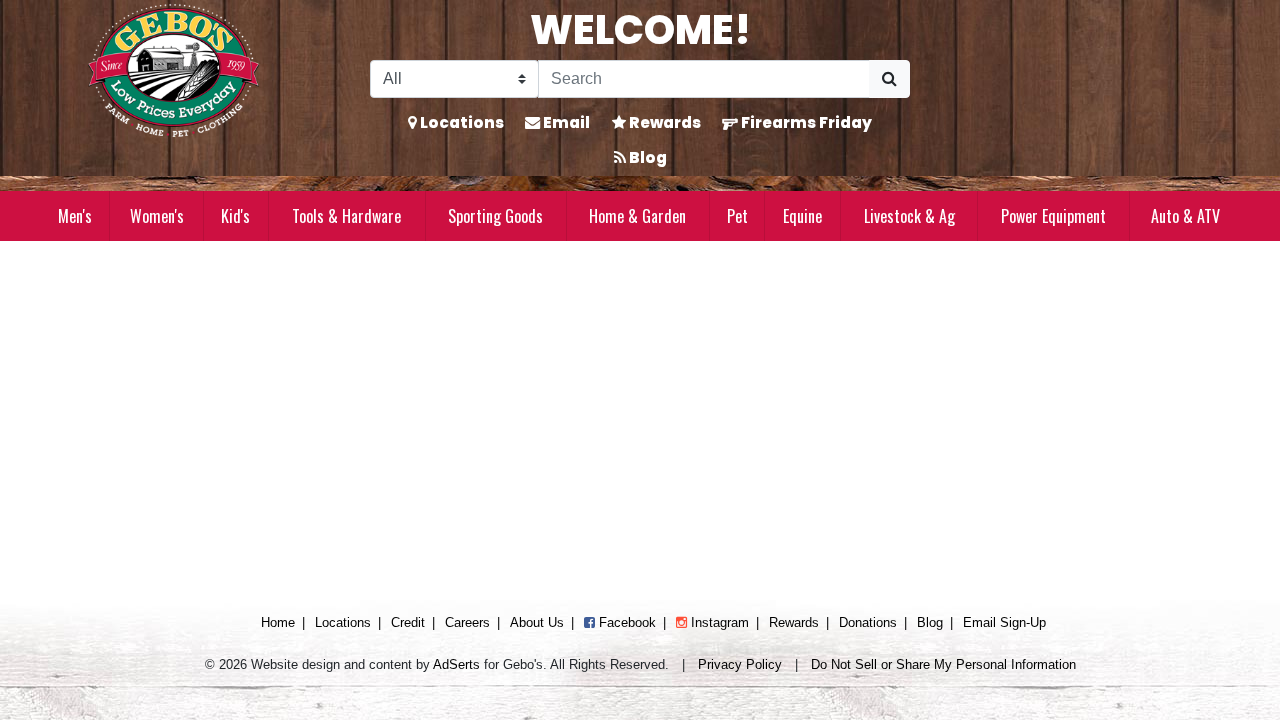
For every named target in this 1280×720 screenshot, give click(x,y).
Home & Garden (637, 216)
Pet (737, 216)
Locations (460, 122)
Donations (868, 622)
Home (278, 622)
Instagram (718, 622)
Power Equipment (1053, 216)
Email (565, 122)
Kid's (235, 216)
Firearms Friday (805, 122)
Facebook (625, 622)
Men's (75, 216)
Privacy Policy (740, 664)
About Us (537, 622)
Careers (467, 622)
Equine (802, 216)
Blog (646, 157)
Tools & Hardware (346, 216)
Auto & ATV (1185, 216)
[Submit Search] (889, 79)
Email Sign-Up (1004, 622)
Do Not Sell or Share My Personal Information (943, 664)
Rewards (663, 122)
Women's (157, 216)
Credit (408, 622)
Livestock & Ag (909, 216)
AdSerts (456, 664)
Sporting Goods (495, 216)
